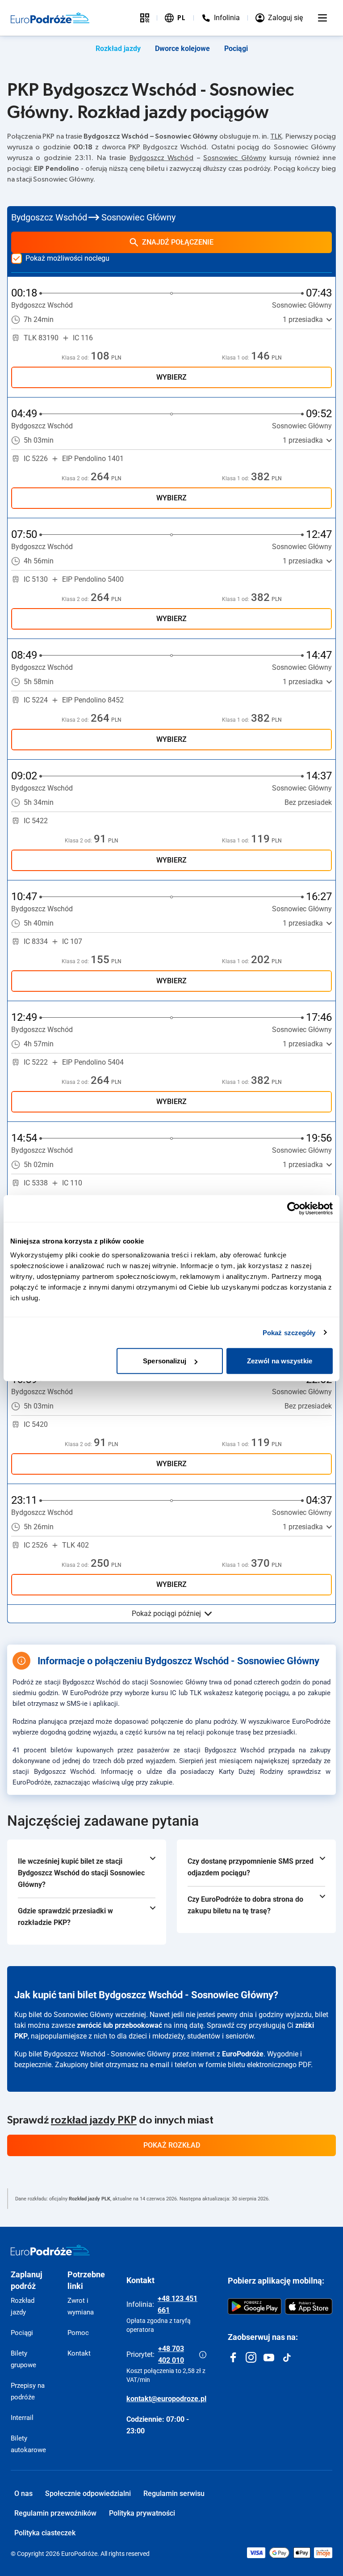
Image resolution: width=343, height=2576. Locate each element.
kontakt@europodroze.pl (166, 2399)
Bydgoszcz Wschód (161, 158)
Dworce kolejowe (182, 49)
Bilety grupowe (23, 2359)
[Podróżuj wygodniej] (145, 18)
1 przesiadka (303, 319)
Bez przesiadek (308, 802)
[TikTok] (287, 2357)
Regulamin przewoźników (55, 2513)
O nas (23, 2494)
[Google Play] (255, 2306)
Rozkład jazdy (118, 49)
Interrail (22, 2418)
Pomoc (78, 2333)
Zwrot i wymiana (81, 2306)
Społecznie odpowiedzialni (88, 2494)
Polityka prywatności (142, 2513)
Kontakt (79, 2353)
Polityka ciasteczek (45, 2533)
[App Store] (309, 2306)
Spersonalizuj (165, 1361)
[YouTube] (269, 2357)
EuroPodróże (243, 2054)
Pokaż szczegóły (289, 1332)
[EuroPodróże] (50, 2250)
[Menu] (322, 18)
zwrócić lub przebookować (119, 2025)
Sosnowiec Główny (234, 158)
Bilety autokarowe (28, 2444)
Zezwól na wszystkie (280, 1361)
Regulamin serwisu (174, 2494)
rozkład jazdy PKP (94, 2120)
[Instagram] (251, 2357)
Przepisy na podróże (28, 2391)
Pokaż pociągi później (166, 1614)
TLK (276, 136)
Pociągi (236, 49)
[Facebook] (233, 2357)
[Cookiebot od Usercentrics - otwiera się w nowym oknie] (294, 1208)
